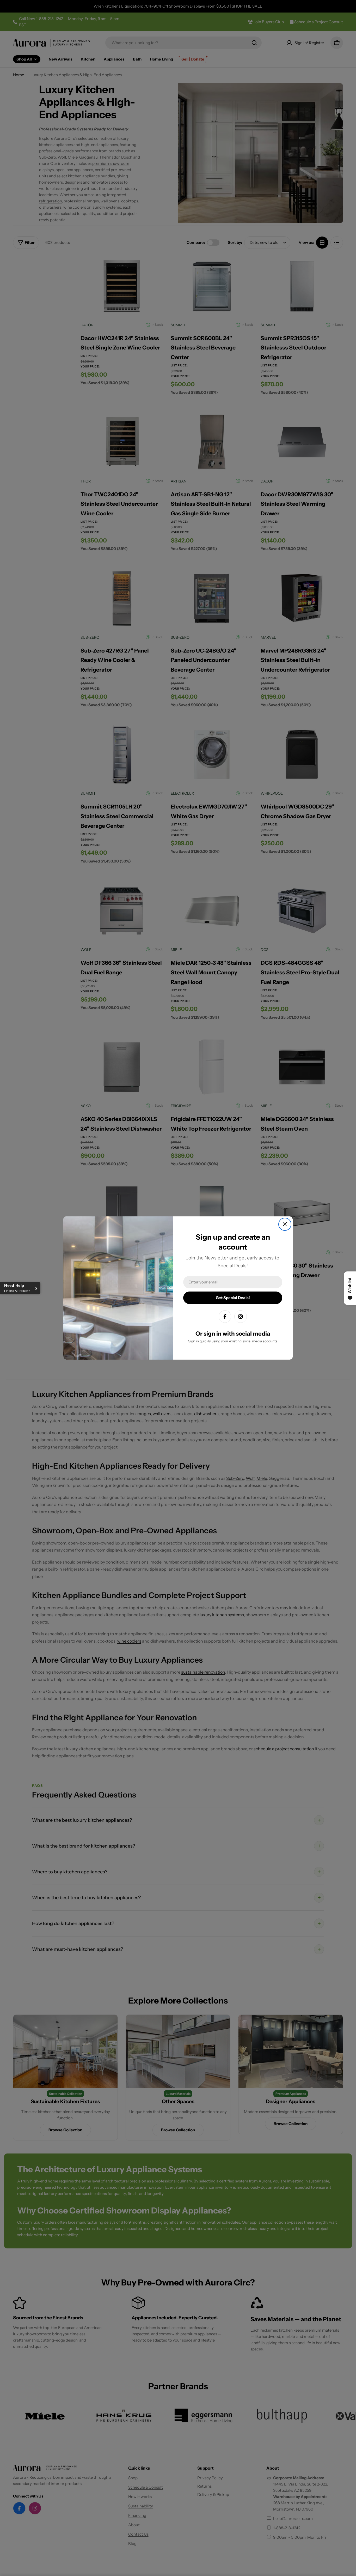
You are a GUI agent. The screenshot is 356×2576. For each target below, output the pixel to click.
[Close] (285, 1224)
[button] (20, 1288)
